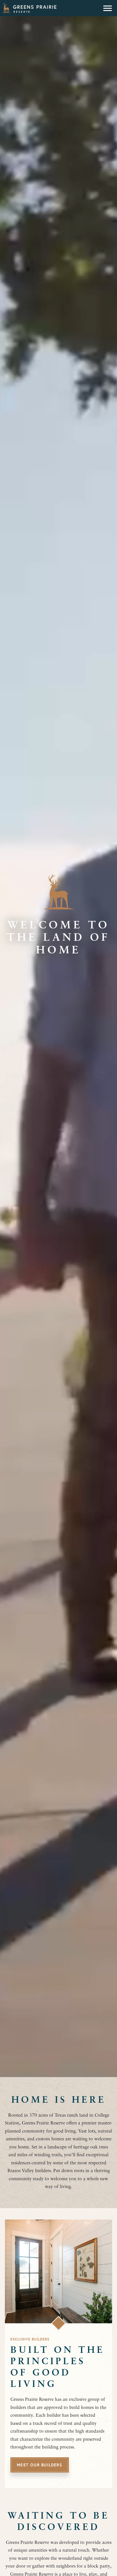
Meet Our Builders (39, 2465)
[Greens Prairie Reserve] (29, 8)
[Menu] (108, 8)
